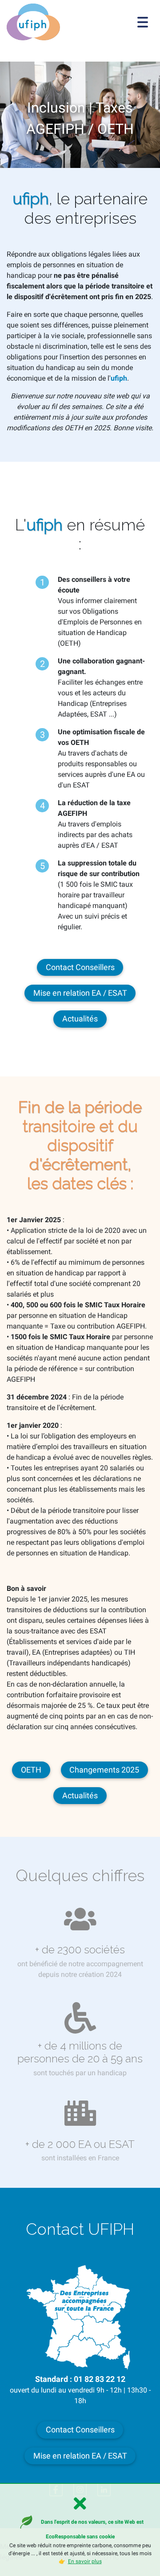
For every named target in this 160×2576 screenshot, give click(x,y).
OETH (31, 1770)
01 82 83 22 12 (100, 2379)
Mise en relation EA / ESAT (80, 993)
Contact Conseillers (80, 967)
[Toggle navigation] (143, 22)
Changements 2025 (104, 1770)
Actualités (80, 1019)
